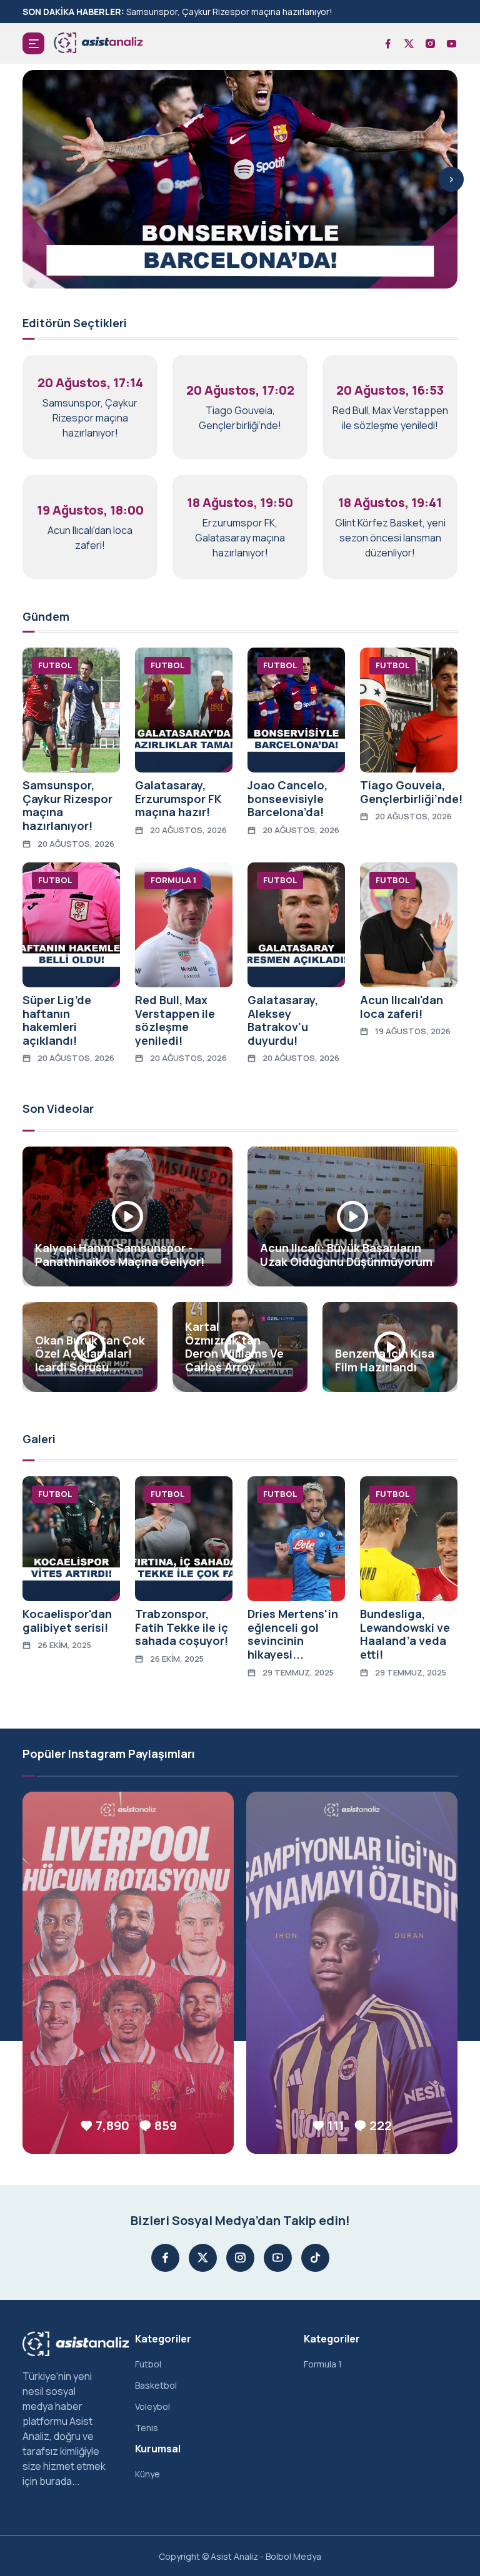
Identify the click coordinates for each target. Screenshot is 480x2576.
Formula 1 (323, 2364)
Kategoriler (163, 2339)
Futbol (148, 2364)
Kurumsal (158, 2449)
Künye (147, 2474)
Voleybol (152, 2406)
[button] (33, 43)
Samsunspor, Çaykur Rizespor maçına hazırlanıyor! (229, 12)
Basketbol (156, 2385)
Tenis (147, 2428)
